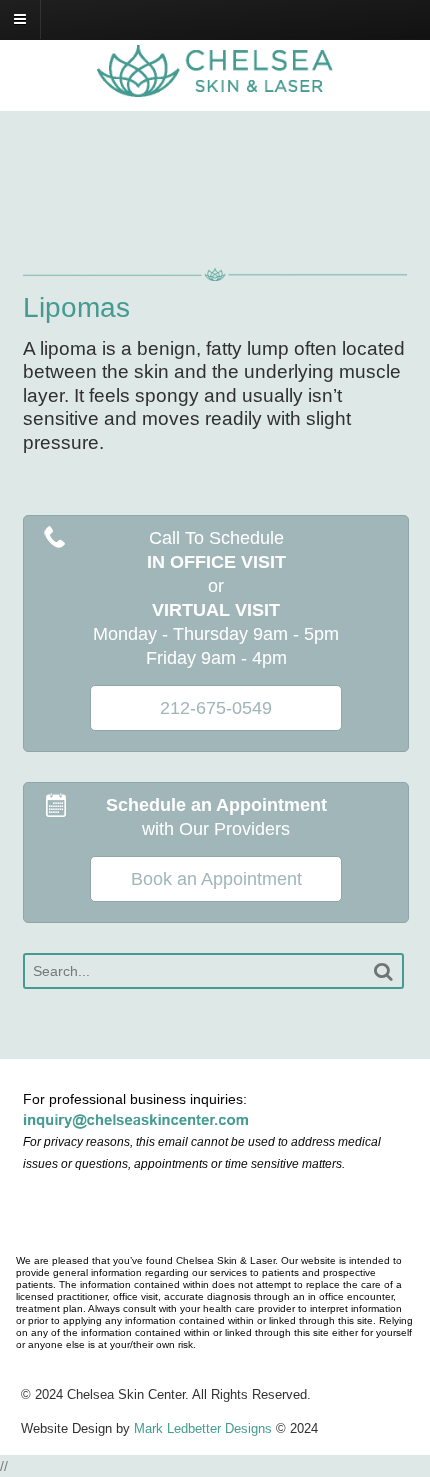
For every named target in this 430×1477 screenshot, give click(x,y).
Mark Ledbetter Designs (203, 1428)
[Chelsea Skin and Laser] (215, 86)
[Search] (383, 971)
